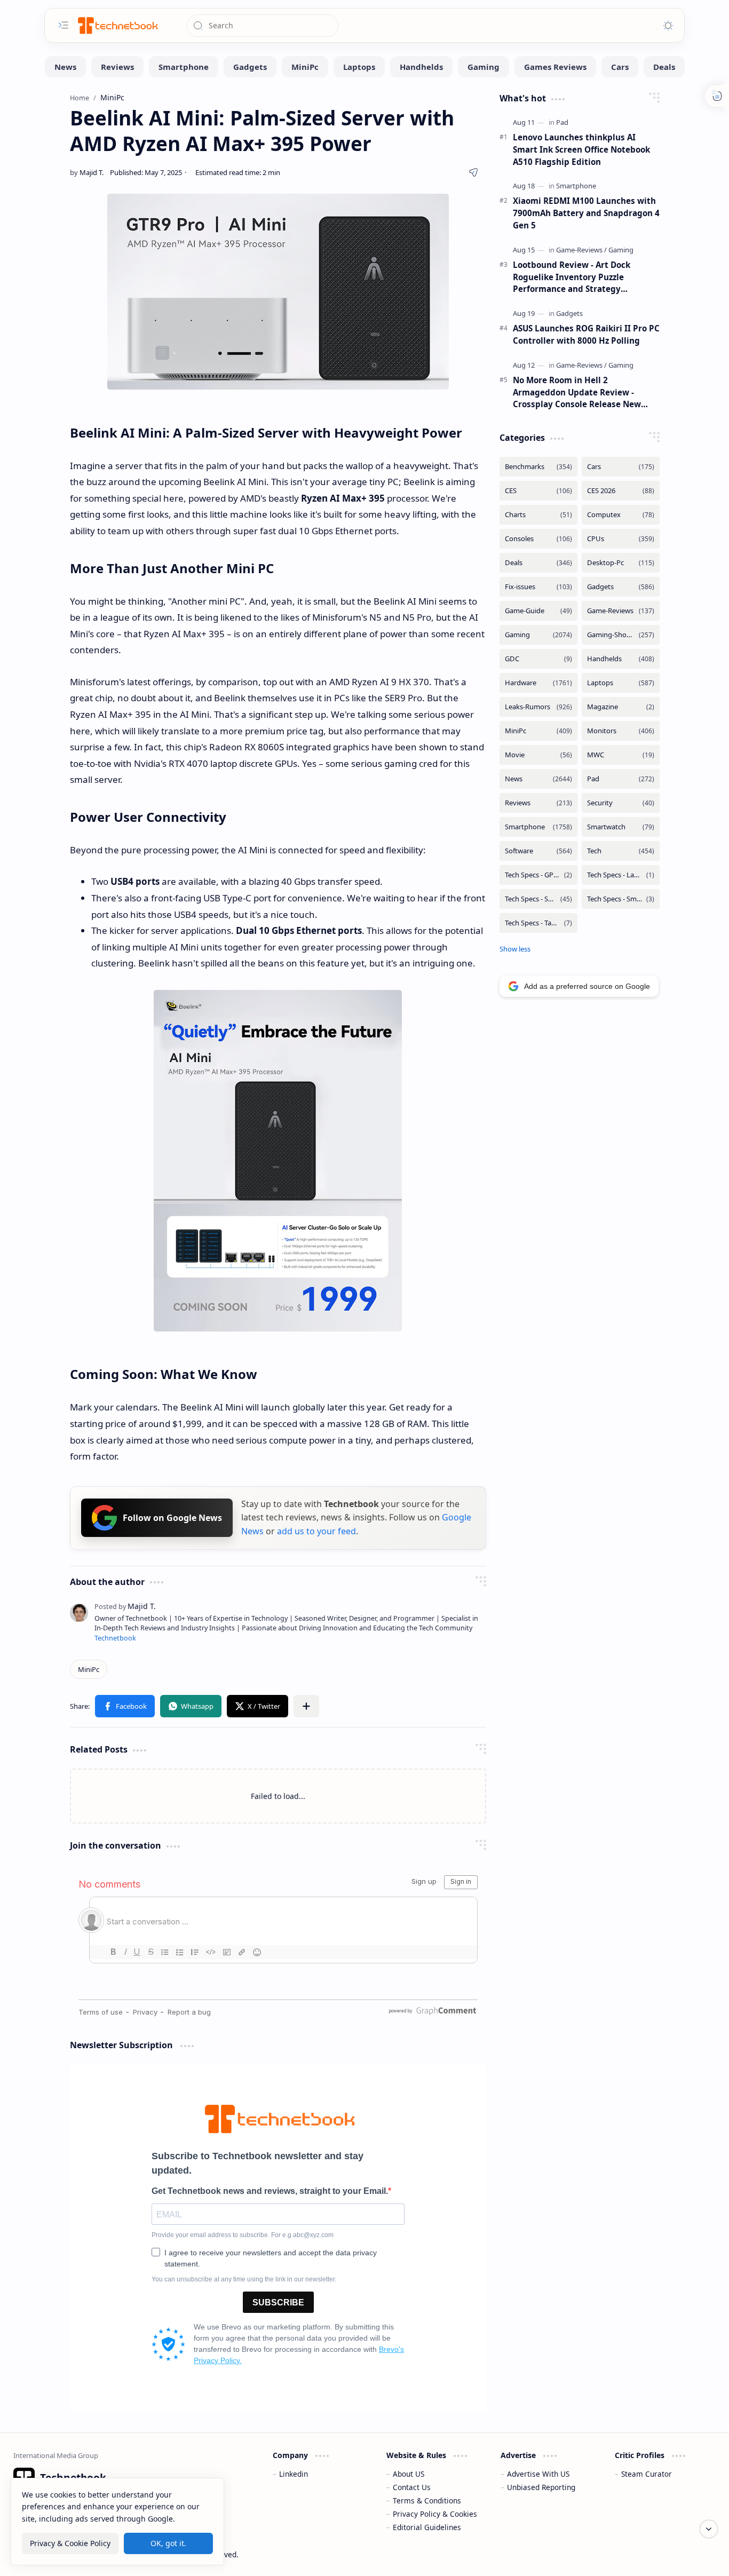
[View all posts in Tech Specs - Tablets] (538, 923)
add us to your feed (316, 1531)
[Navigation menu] (64, 25)
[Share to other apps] (306, 1706)
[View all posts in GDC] (538, 659)
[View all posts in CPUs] (621, 539)
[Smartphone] (184, 67)
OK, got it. (168, 2543)
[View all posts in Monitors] (621, 731)
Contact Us (412, 2487)
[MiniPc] (305, 67)
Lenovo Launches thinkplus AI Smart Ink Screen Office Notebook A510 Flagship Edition (581, 149)
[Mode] (668, 26)
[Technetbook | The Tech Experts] (117, 25)
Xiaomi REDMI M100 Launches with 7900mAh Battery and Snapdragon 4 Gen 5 (586, 213)
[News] (65, 67)
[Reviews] (117, 67)
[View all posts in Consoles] (538, 539)
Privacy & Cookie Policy (70, 2543)
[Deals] (664, 67)
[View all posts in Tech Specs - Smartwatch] (621, 899)
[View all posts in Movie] (538, 755)
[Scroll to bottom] (709, 2529)
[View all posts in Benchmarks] (538, 467)
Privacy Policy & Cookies (435, 2514)
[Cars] (620, 67)
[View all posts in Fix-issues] (538, 587)
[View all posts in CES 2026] (621, 491)
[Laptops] (359, 67)
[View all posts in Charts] (538, 515)
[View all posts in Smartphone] (538, 827)
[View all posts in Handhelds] (621, 659)
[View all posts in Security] (621, 803)
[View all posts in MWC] (621, 755)
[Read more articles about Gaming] (621, 250)
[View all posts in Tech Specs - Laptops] (621, 875)
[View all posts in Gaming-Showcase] (621, 635)
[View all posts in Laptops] (621, 683)
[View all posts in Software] (538, 851)
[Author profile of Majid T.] (87, 172)
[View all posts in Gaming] (538, 635)
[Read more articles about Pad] (562, 122)
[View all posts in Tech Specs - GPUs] (538, 875)
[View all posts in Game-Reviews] (621, 611)
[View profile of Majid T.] (125, 1606)
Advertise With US (538, 2474)
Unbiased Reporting (541, 2487)
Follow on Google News (172, 1518)
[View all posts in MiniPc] (538, 731)
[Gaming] (484, 67)
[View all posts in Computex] (621, 515)
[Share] (473, 172)
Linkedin (294, 2474)
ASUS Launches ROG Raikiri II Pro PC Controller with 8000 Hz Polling (586, 334)
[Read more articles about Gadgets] (569, 313)
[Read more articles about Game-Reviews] (581, 250)
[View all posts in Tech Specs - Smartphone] (538, 899)
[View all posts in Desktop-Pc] (621, 563)
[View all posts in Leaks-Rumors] (538, 707)
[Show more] (515, 949)
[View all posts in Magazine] (621, 707)
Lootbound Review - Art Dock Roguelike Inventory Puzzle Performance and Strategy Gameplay (572, 277)
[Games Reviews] (555, 67)
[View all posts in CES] (538, 491)
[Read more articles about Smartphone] (576, 186)
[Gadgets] (250, 67)
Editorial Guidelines (427, 2527)
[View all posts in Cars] (621, 467)
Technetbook (115, 1638)
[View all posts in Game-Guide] (538, 611)
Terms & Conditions (427, 2500)
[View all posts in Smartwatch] (621, 827)
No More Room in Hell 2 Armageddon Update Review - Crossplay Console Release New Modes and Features (577, 393)
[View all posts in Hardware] (538, 683)
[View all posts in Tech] (621, 851)
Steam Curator (647, 2474)
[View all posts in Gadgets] (621, 587)
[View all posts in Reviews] (538, 803)
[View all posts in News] (538, 779)
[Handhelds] (421, 67)
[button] (125, 1706)
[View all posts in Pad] (621, 779)
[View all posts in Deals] (538, 563)
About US (409, 2474)
